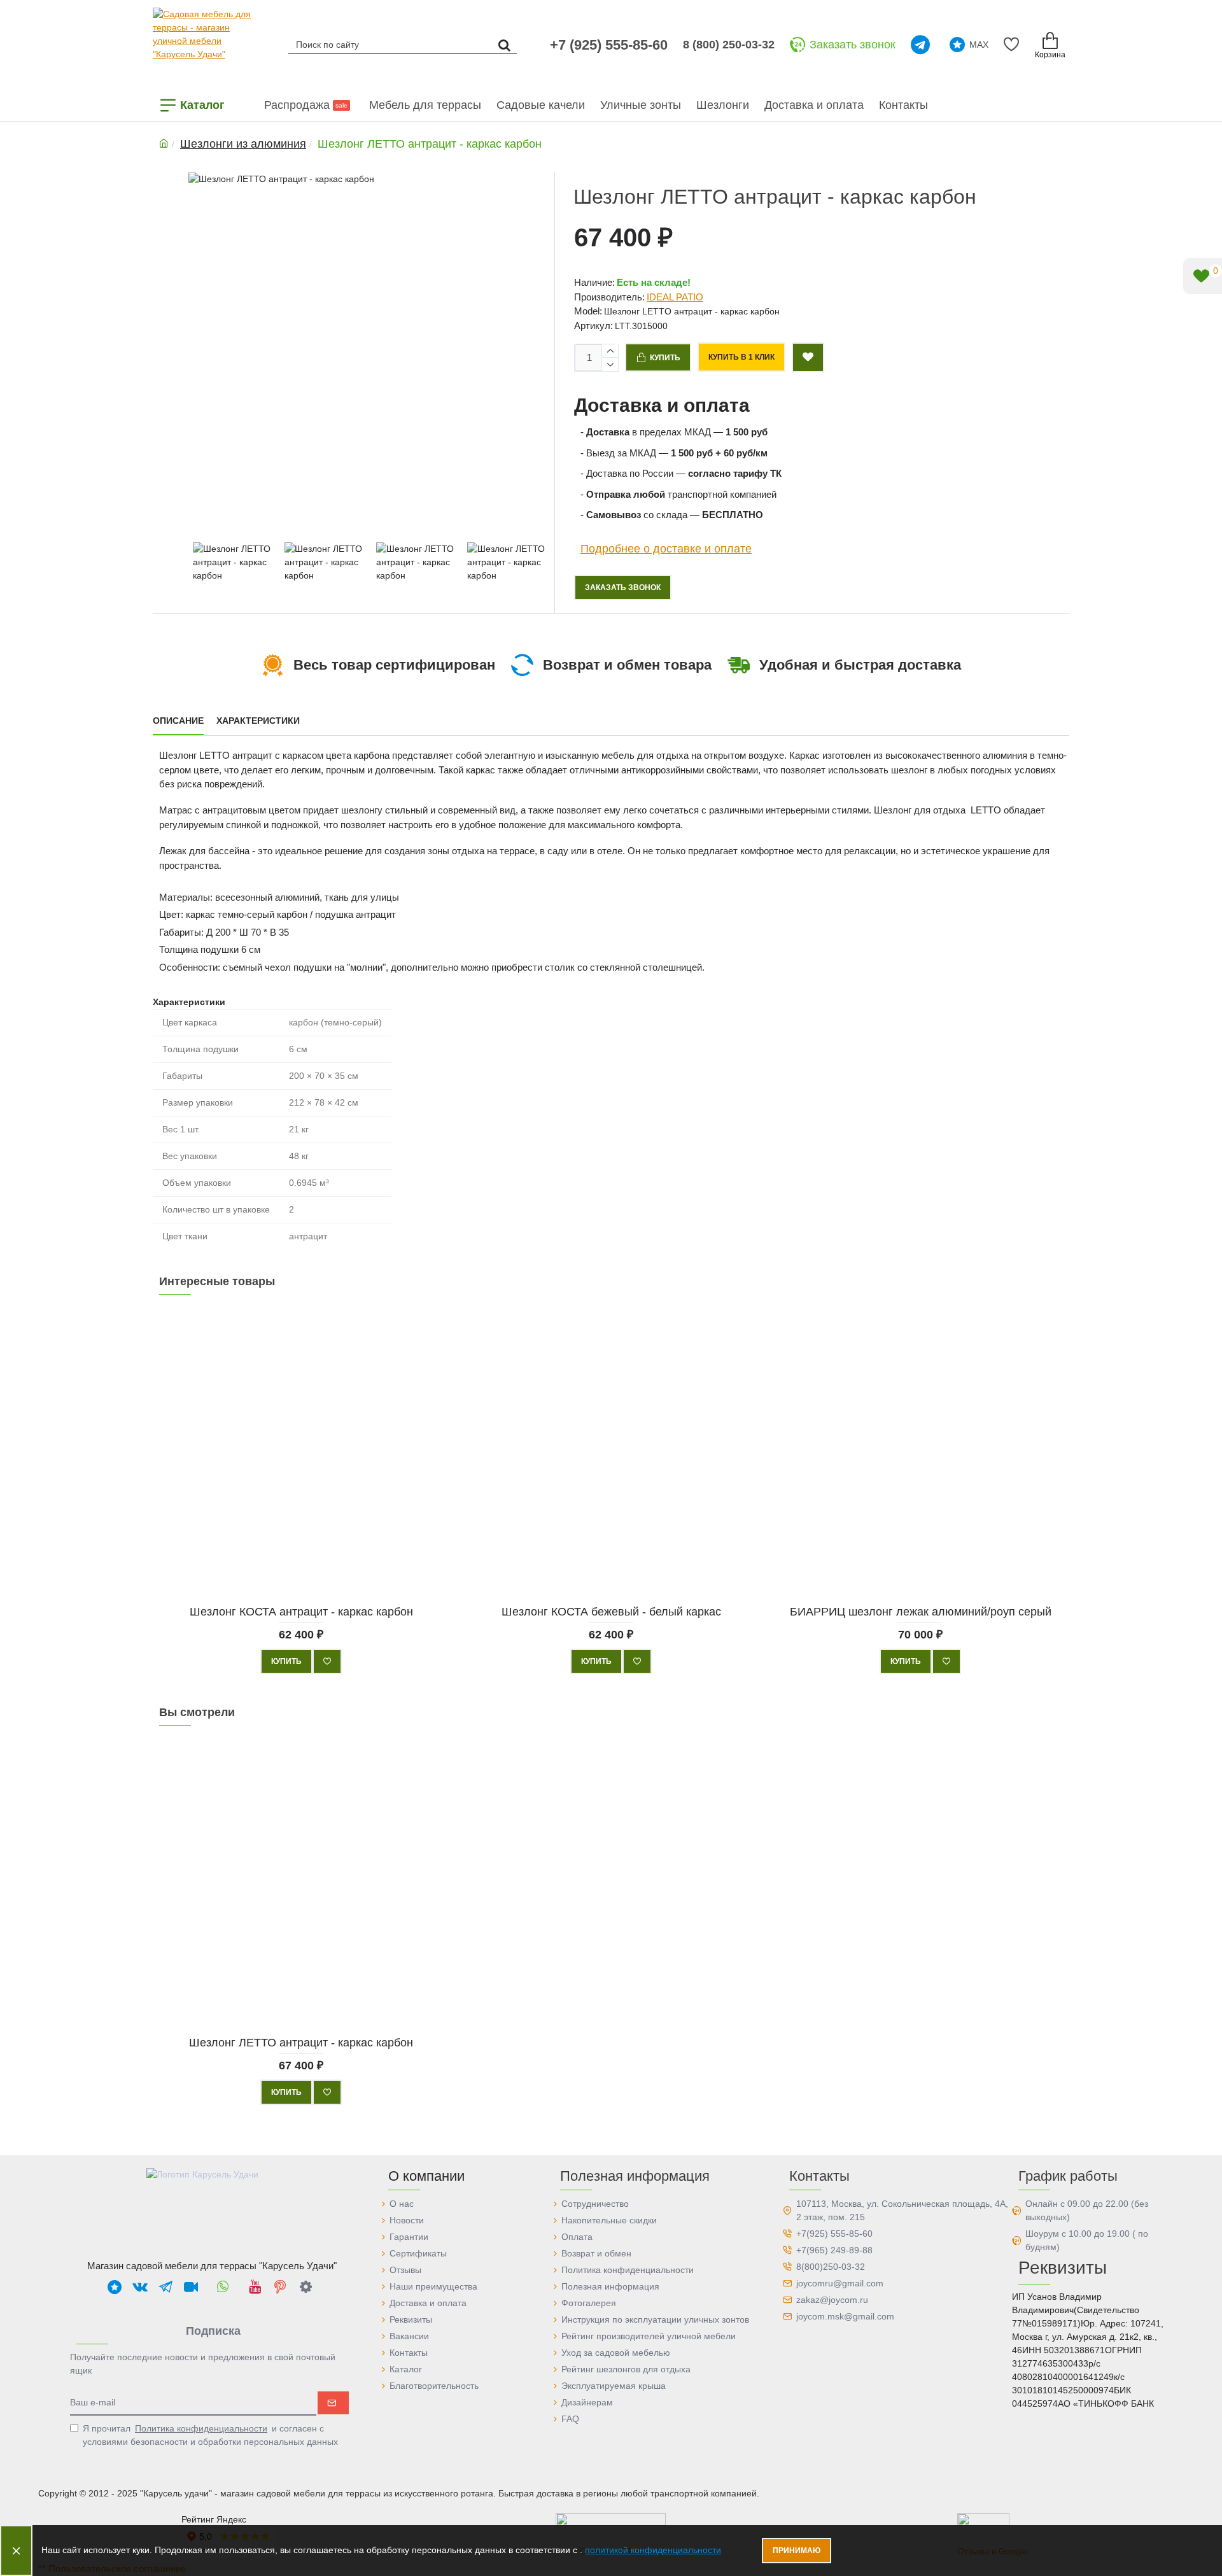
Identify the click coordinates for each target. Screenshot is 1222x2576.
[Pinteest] (280, 2286)
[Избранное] (1014, 45)
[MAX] (115, 2286)
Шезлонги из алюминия (243, 144)
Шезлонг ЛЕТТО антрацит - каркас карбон (301, 2042)
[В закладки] (327, 1661)
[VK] (140, 2286)
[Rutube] (191, 2286)
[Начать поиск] (504, 44)
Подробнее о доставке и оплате (666, 549)
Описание (178, 721)
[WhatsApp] (223, 2286)
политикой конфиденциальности (653, 2550)
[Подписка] (333, 2403)
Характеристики (258, 721)
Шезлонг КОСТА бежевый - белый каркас (611, 1611)
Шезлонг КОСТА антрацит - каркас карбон (301, 1611)
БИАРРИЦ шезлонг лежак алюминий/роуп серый (921, 1611)
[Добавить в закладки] (808, 357)
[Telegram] (923, 45)
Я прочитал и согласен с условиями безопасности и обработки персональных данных (210, 2435)
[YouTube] (255, 2286)
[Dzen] (305, 2286)
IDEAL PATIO (675, 297)
